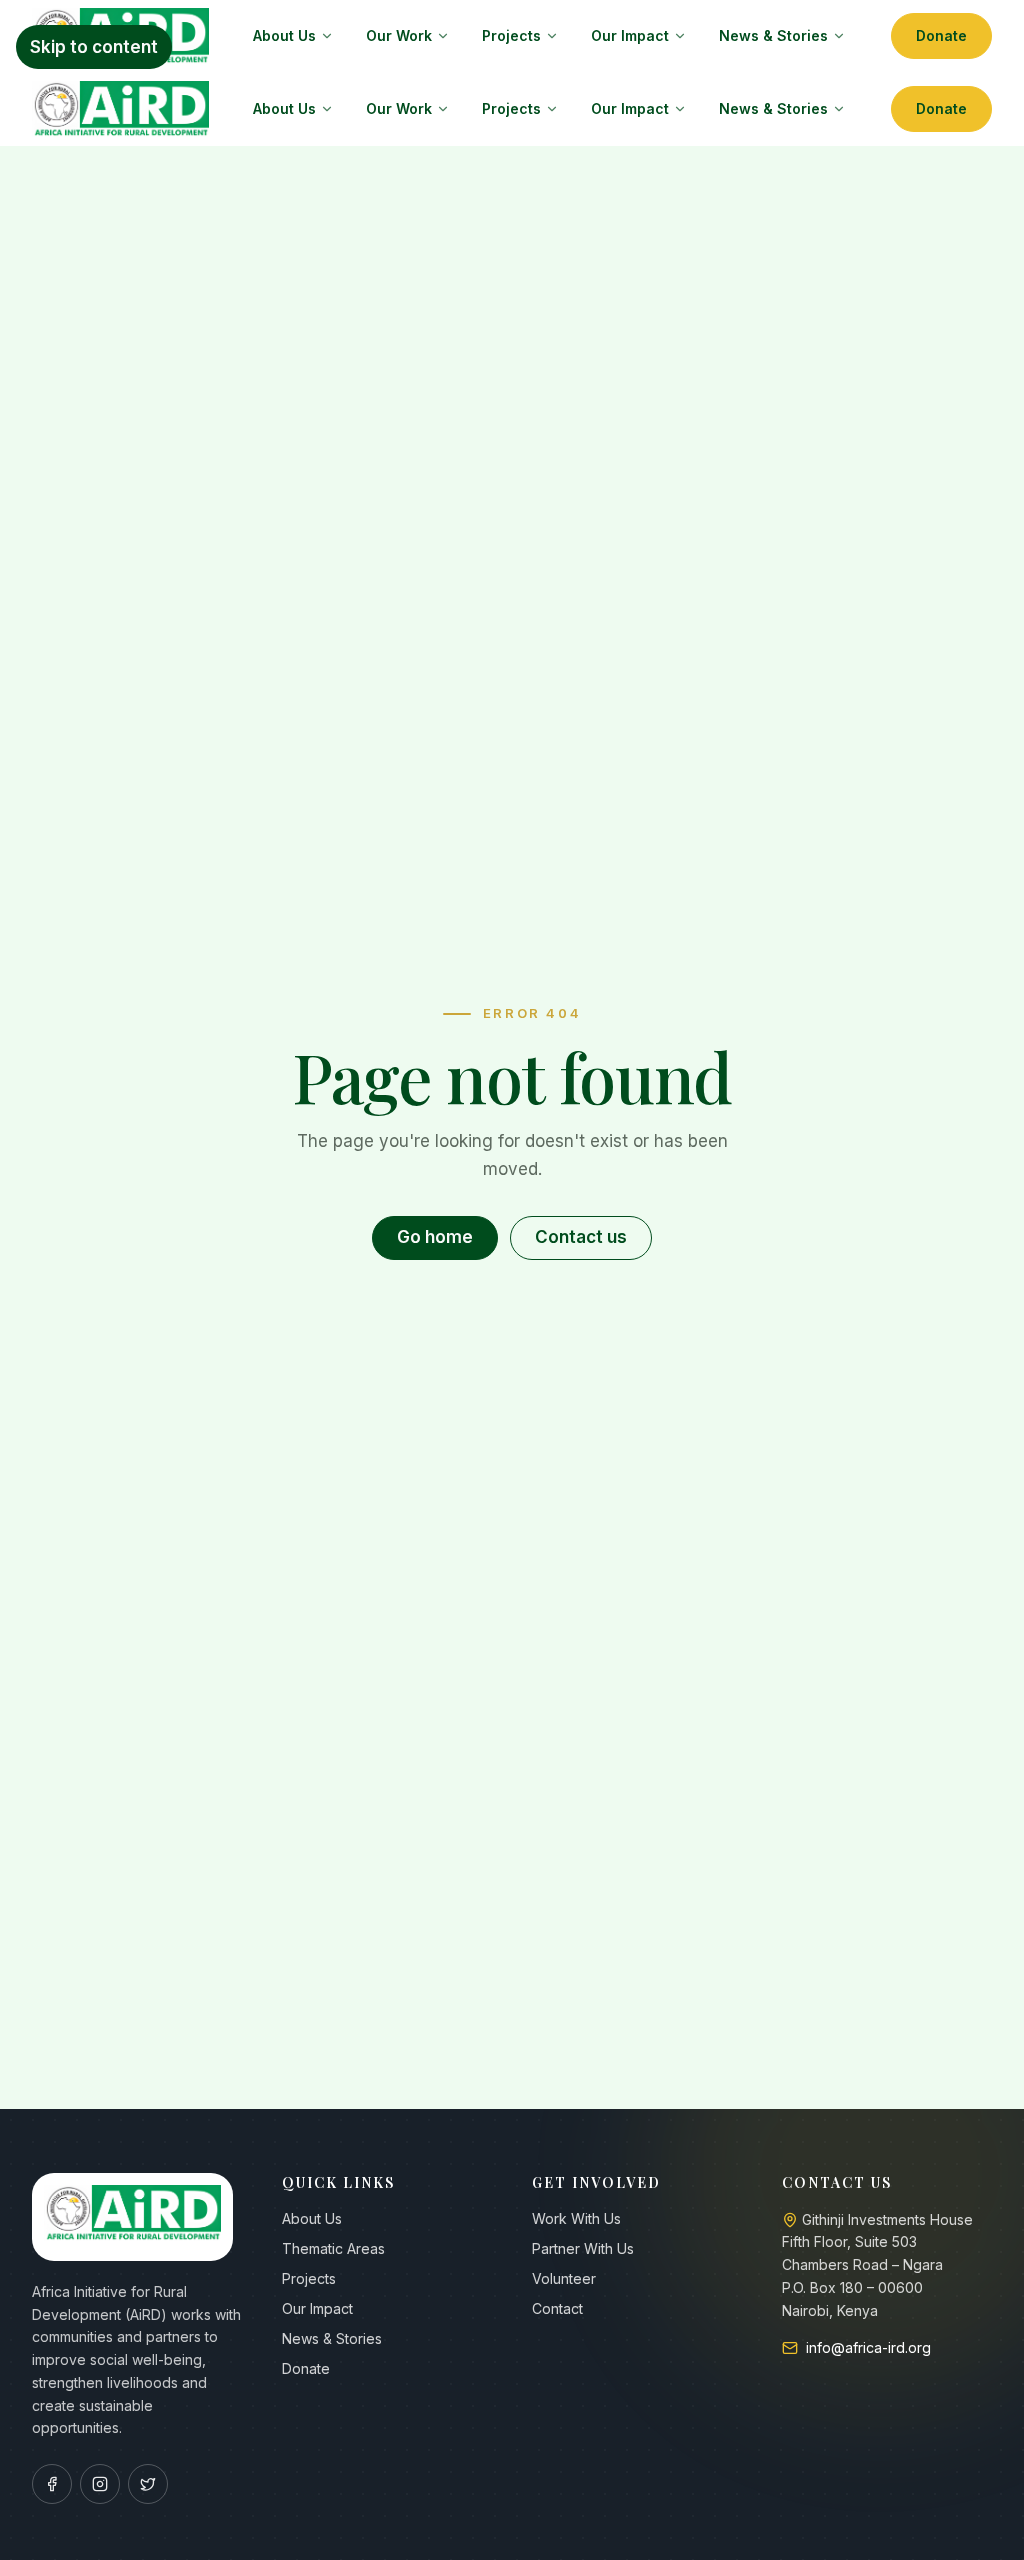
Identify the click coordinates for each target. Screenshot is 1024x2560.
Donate (941, 35)
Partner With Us (583, 2248)
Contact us (581, 1237)
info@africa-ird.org (868, 2347)
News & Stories (773, 35)
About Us (284, 35)
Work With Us (576, 2218)
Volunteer (564, 2278)
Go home (435, 1237)
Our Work (399, 35)
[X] (148, 2484)
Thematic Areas (333, 2248)
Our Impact (630, 35)
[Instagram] (100, 2484)
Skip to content (94, 47)
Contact (557, 2308)
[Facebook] (52, 2484)
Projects (511, 35)
